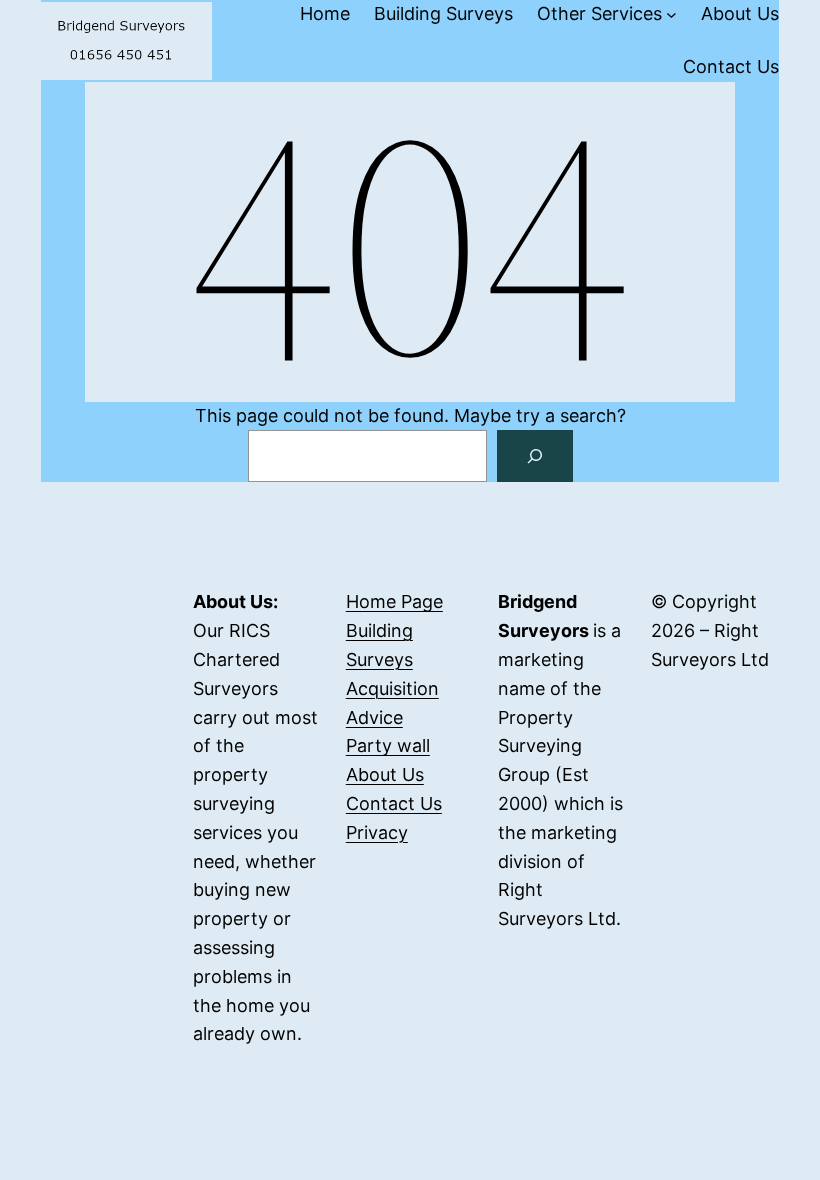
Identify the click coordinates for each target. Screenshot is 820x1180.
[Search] (535, 456)
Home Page (394, 601)
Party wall (388, 745)
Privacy (377, 832)
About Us (385, 774)
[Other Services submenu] (671, 14)
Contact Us (394, 803)
